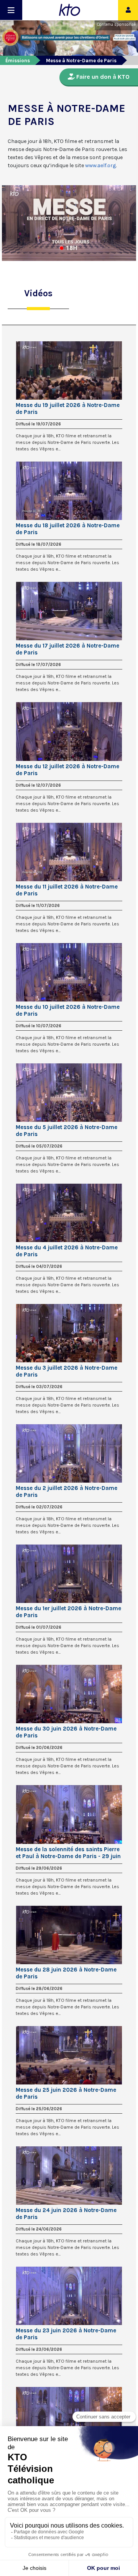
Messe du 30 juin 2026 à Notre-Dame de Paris (66, 1732)
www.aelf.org (100, 165)
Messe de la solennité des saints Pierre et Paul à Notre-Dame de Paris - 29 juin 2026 (68, 1853)
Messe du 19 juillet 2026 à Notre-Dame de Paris (68, 409)
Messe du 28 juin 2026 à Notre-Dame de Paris (66, 1973)
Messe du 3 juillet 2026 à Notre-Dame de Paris (67, 1371)
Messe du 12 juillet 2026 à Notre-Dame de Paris (67, 770)
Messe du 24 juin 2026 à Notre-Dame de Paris (66, 2214)
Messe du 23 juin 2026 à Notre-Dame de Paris (66, 2334)
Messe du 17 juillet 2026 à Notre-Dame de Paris (67, 649)
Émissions (18, 61)
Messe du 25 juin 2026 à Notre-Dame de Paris (66, 2093)
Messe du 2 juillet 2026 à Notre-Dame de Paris (67, 1491)
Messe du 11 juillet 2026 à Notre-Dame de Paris (67, 890)
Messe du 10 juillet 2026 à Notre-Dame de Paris (68, 1010)
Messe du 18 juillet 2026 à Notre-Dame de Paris (68, 529)
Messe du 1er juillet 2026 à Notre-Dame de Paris (68, 1612)
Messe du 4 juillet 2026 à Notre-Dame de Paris (67, 1251)
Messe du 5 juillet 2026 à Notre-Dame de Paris (67, 1131)
